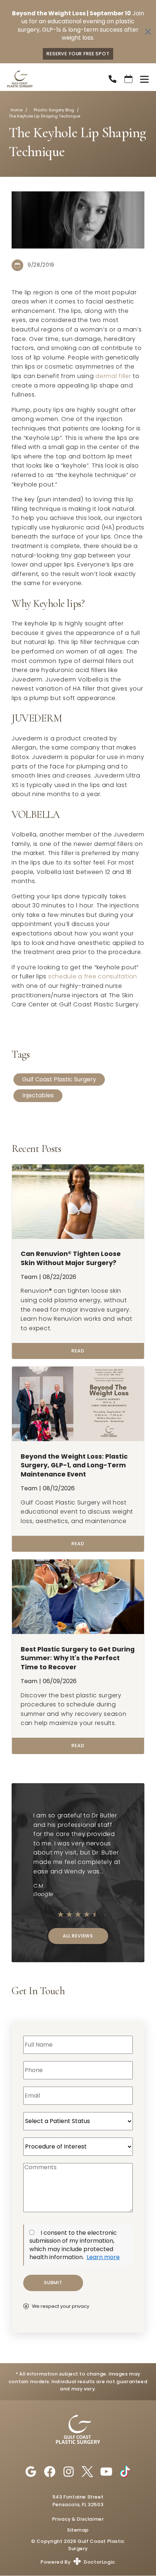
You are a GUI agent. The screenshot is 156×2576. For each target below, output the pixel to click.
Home (17, 110)
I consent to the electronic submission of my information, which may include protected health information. (73, 2245)
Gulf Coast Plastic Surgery (59, 1079)
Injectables (38, 1095)
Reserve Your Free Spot (78, 54)
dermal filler (113, 376)
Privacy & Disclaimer (78, 2519)
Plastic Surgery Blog (54, 110)
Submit (53, 2283)
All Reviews (78, 1936)
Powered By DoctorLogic (78, 2562)
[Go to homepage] (49, 79)
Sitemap (78, 2530)
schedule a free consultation (93, 976)
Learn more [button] (103, 2257)
